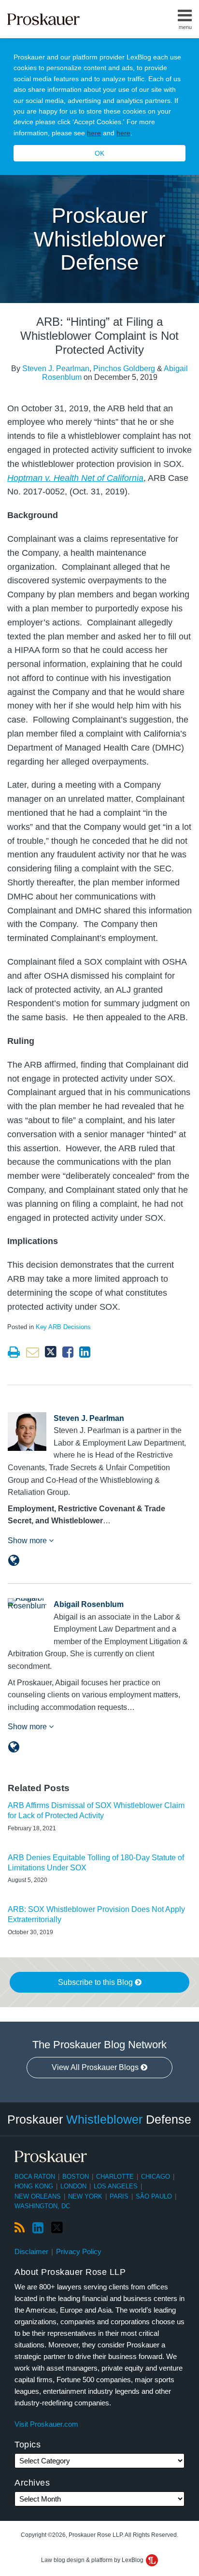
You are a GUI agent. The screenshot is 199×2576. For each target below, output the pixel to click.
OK (99, 153)
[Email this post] (33, 1352)
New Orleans (38, 2196)
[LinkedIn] (38, 2228)
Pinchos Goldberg (124, 369)
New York (85, 2196)
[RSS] (20, 2228)
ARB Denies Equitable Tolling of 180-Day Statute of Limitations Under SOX (96, 1863)
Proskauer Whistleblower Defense (100, 239)
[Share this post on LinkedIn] (85, 1352)
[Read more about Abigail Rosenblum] (14, 1747)
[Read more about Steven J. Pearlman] (14, 1561)
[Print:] (14, 1352)
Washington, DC (42, 2206)
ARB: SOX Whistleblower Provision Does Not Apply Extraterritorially (96, 1914)
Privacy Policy (79, 2251)
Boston (76, 2177)
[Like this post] (68, 1352)
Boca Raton (35, 2177)
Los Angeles (116, 2186)
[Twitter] (57, 2228)
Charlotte (115, 2177)
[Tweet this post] (51, 1352)
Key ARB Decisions (63, 1327)
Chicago (156, 2177)
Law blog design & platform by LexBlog (93, 2560)
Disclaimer (31, 2251)
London (73, 2186)
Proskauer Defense (99, 2119)
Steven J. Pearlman (56, 369)
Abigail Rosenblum (89, 1604)
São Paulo (154, 2196)
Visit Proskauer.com (46, 2424)
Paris (119, 2196)
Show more (28, 1541)
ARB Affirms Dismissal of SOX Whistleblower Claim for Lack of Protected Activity (96, 1810)
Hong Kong (34, 2186)
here (94, 133)
